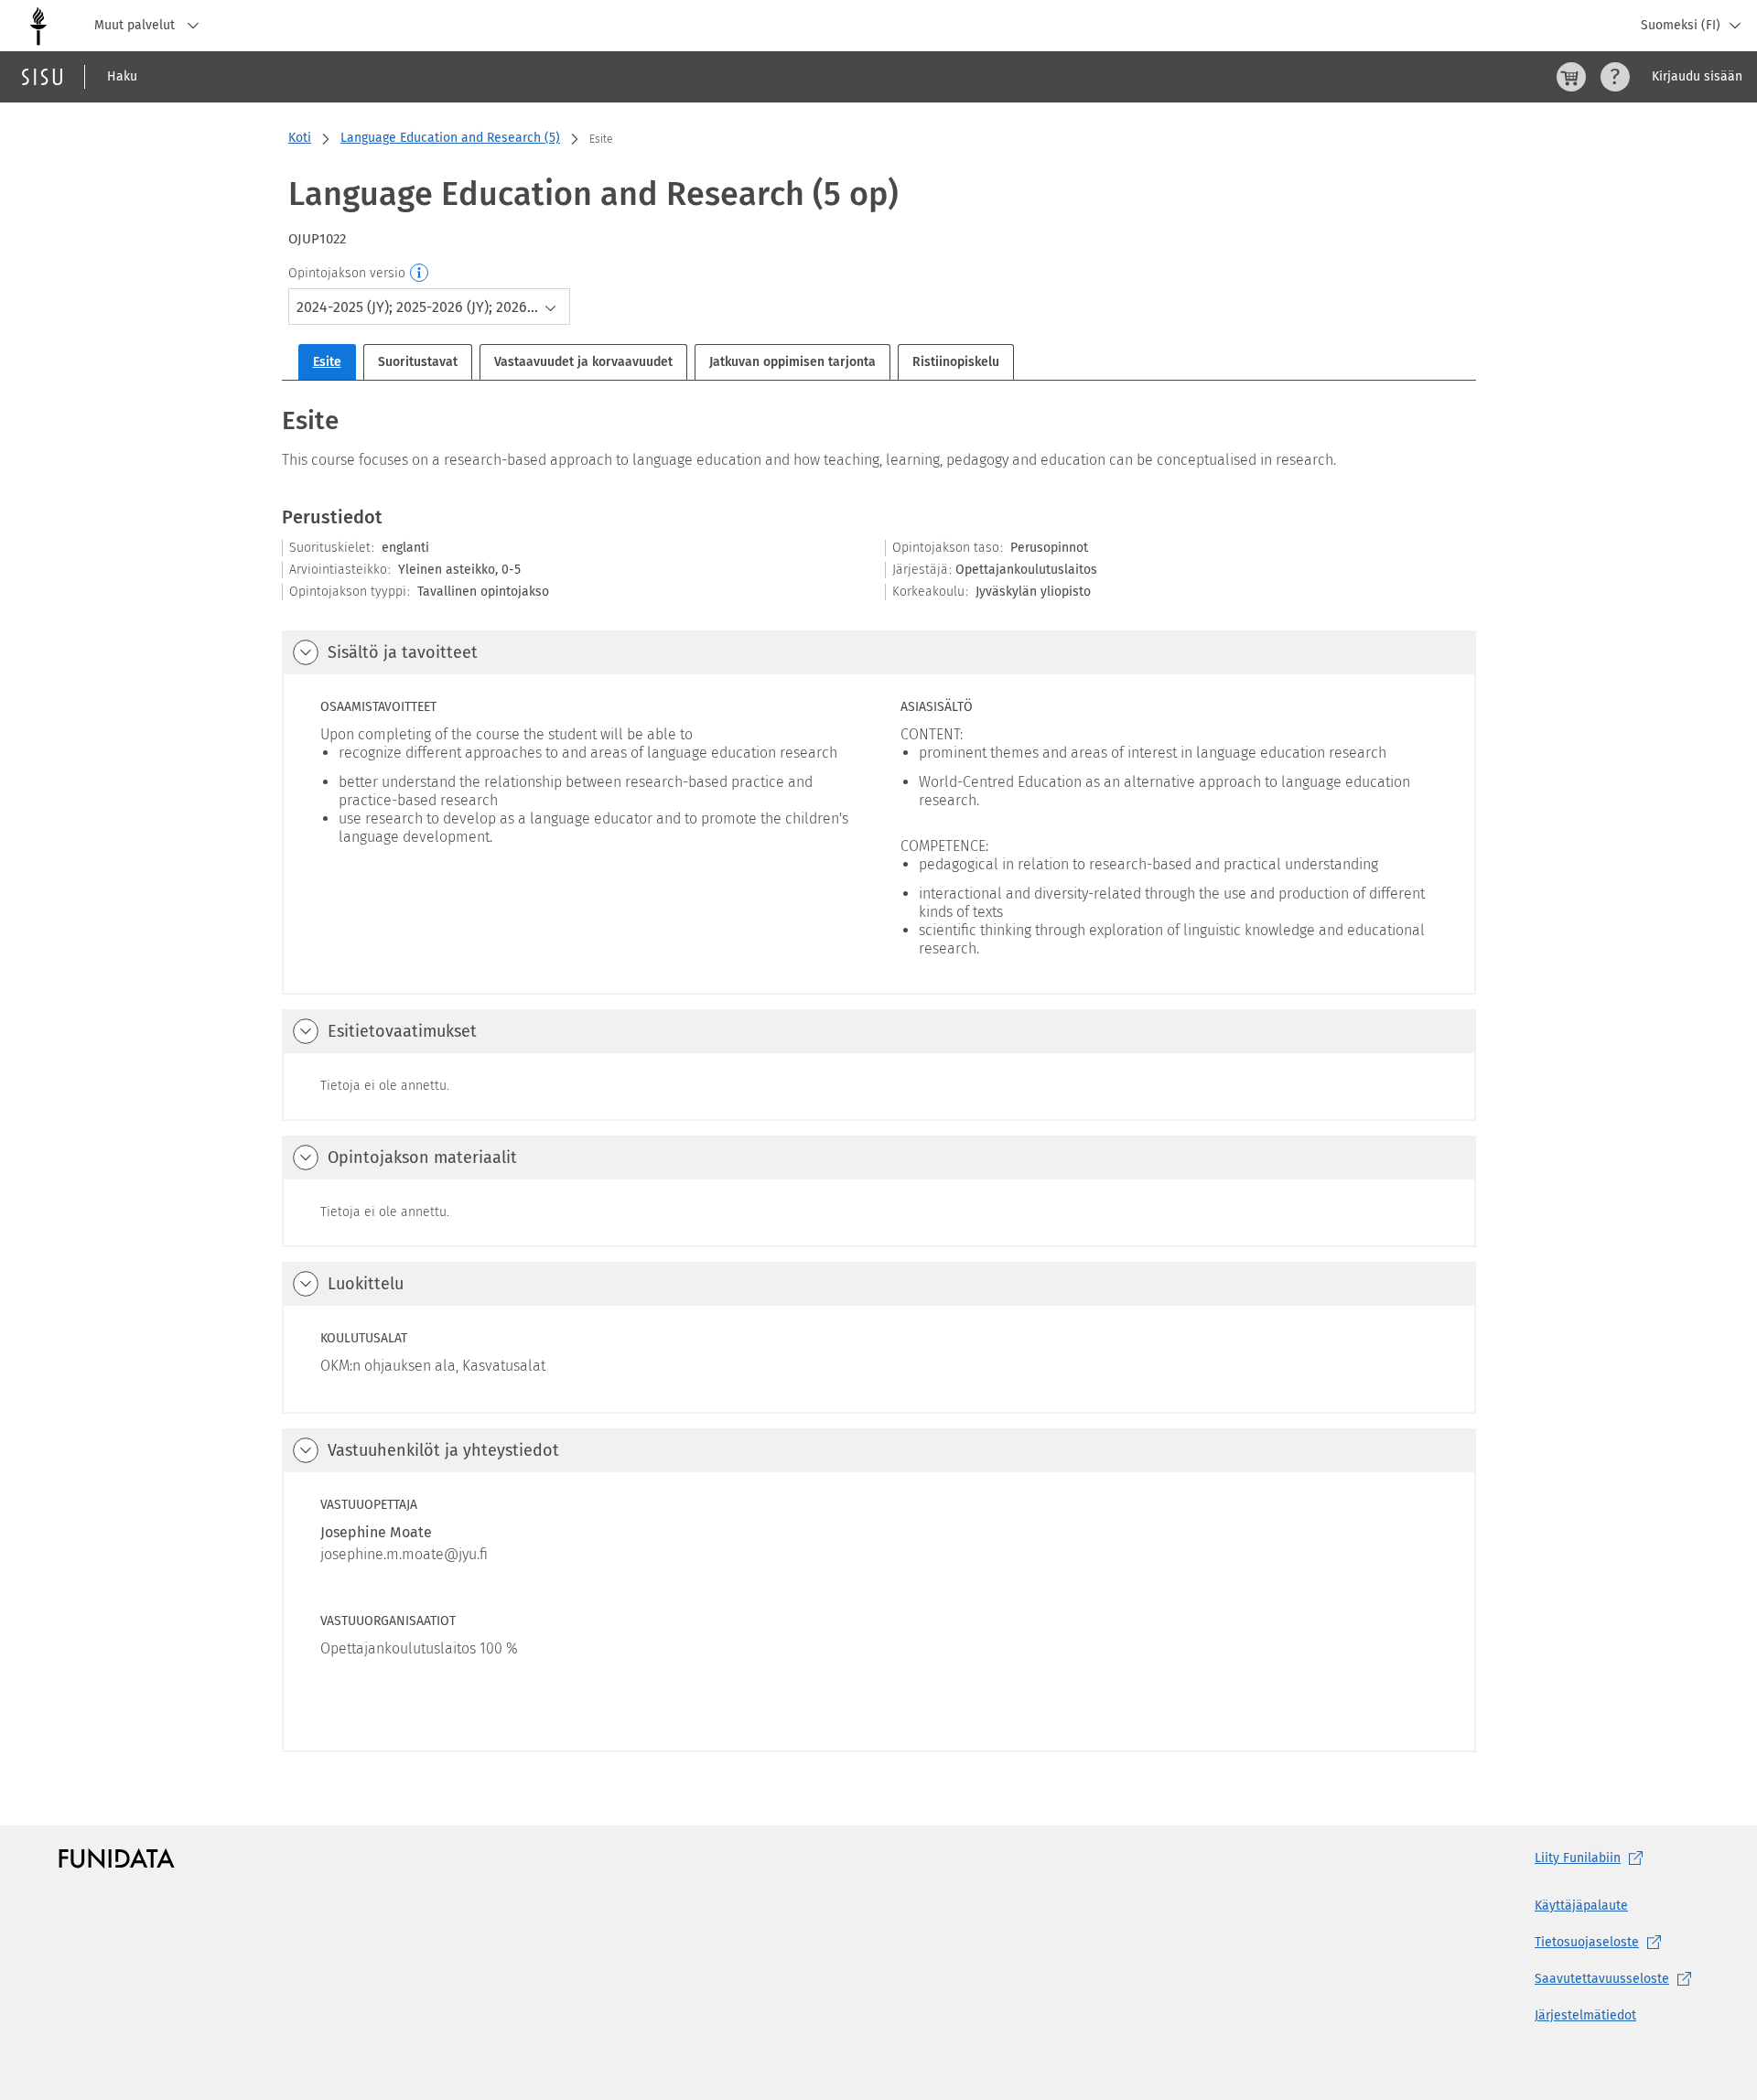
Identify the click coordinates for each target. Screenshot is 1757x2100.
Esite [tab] (327, 362)
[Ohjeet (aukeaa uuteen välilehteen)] (1615, 77)
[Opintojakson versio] (420, 274)
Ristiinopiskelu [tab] (956, 362)
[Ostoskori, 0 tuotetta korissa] (1571, 77)
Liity (1578, 1858)
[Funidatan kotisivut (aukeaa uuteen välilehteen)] (117, 1858)
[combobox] (429, 307)
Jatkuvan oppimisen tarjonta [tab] (792, 362)
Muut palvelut (136, 25)
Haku (122, 76)
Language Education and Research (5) (450, 138)
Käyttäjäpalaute (1581, 1906)
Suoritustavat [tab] (418, 362)
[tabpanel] (879, 1077)
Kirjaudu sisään (1697, 76)
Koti (300, 138)
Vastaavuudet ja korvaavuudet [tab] (583, 362)
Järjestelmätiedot (1585, 2015)
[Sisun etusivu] (42, 77)
